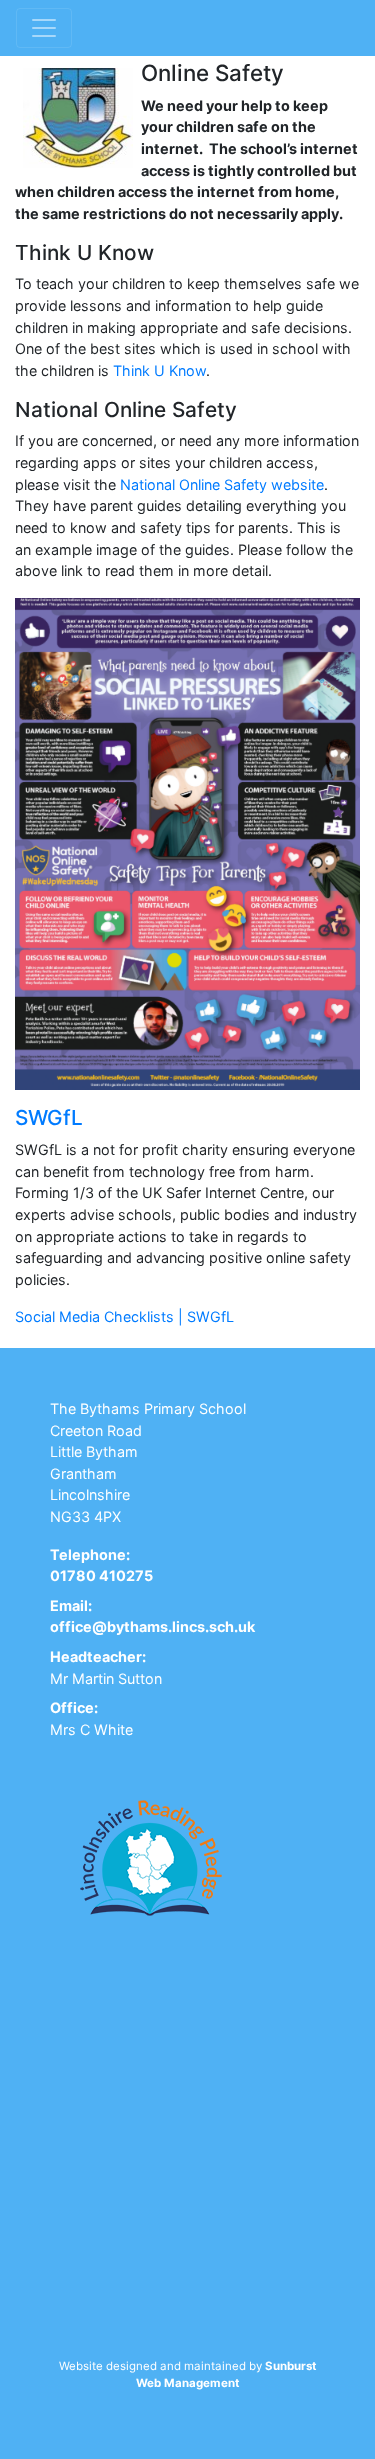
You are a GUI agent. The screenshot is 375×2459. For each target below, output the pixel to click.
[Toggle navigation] (44, 28)
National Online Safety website (222, 484)
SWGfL (49, 1117)
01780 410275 (101, 1575)
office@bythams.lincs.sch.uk (152, 1626)
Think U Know (159, 370)
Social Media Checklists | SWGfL (124, 1316)
